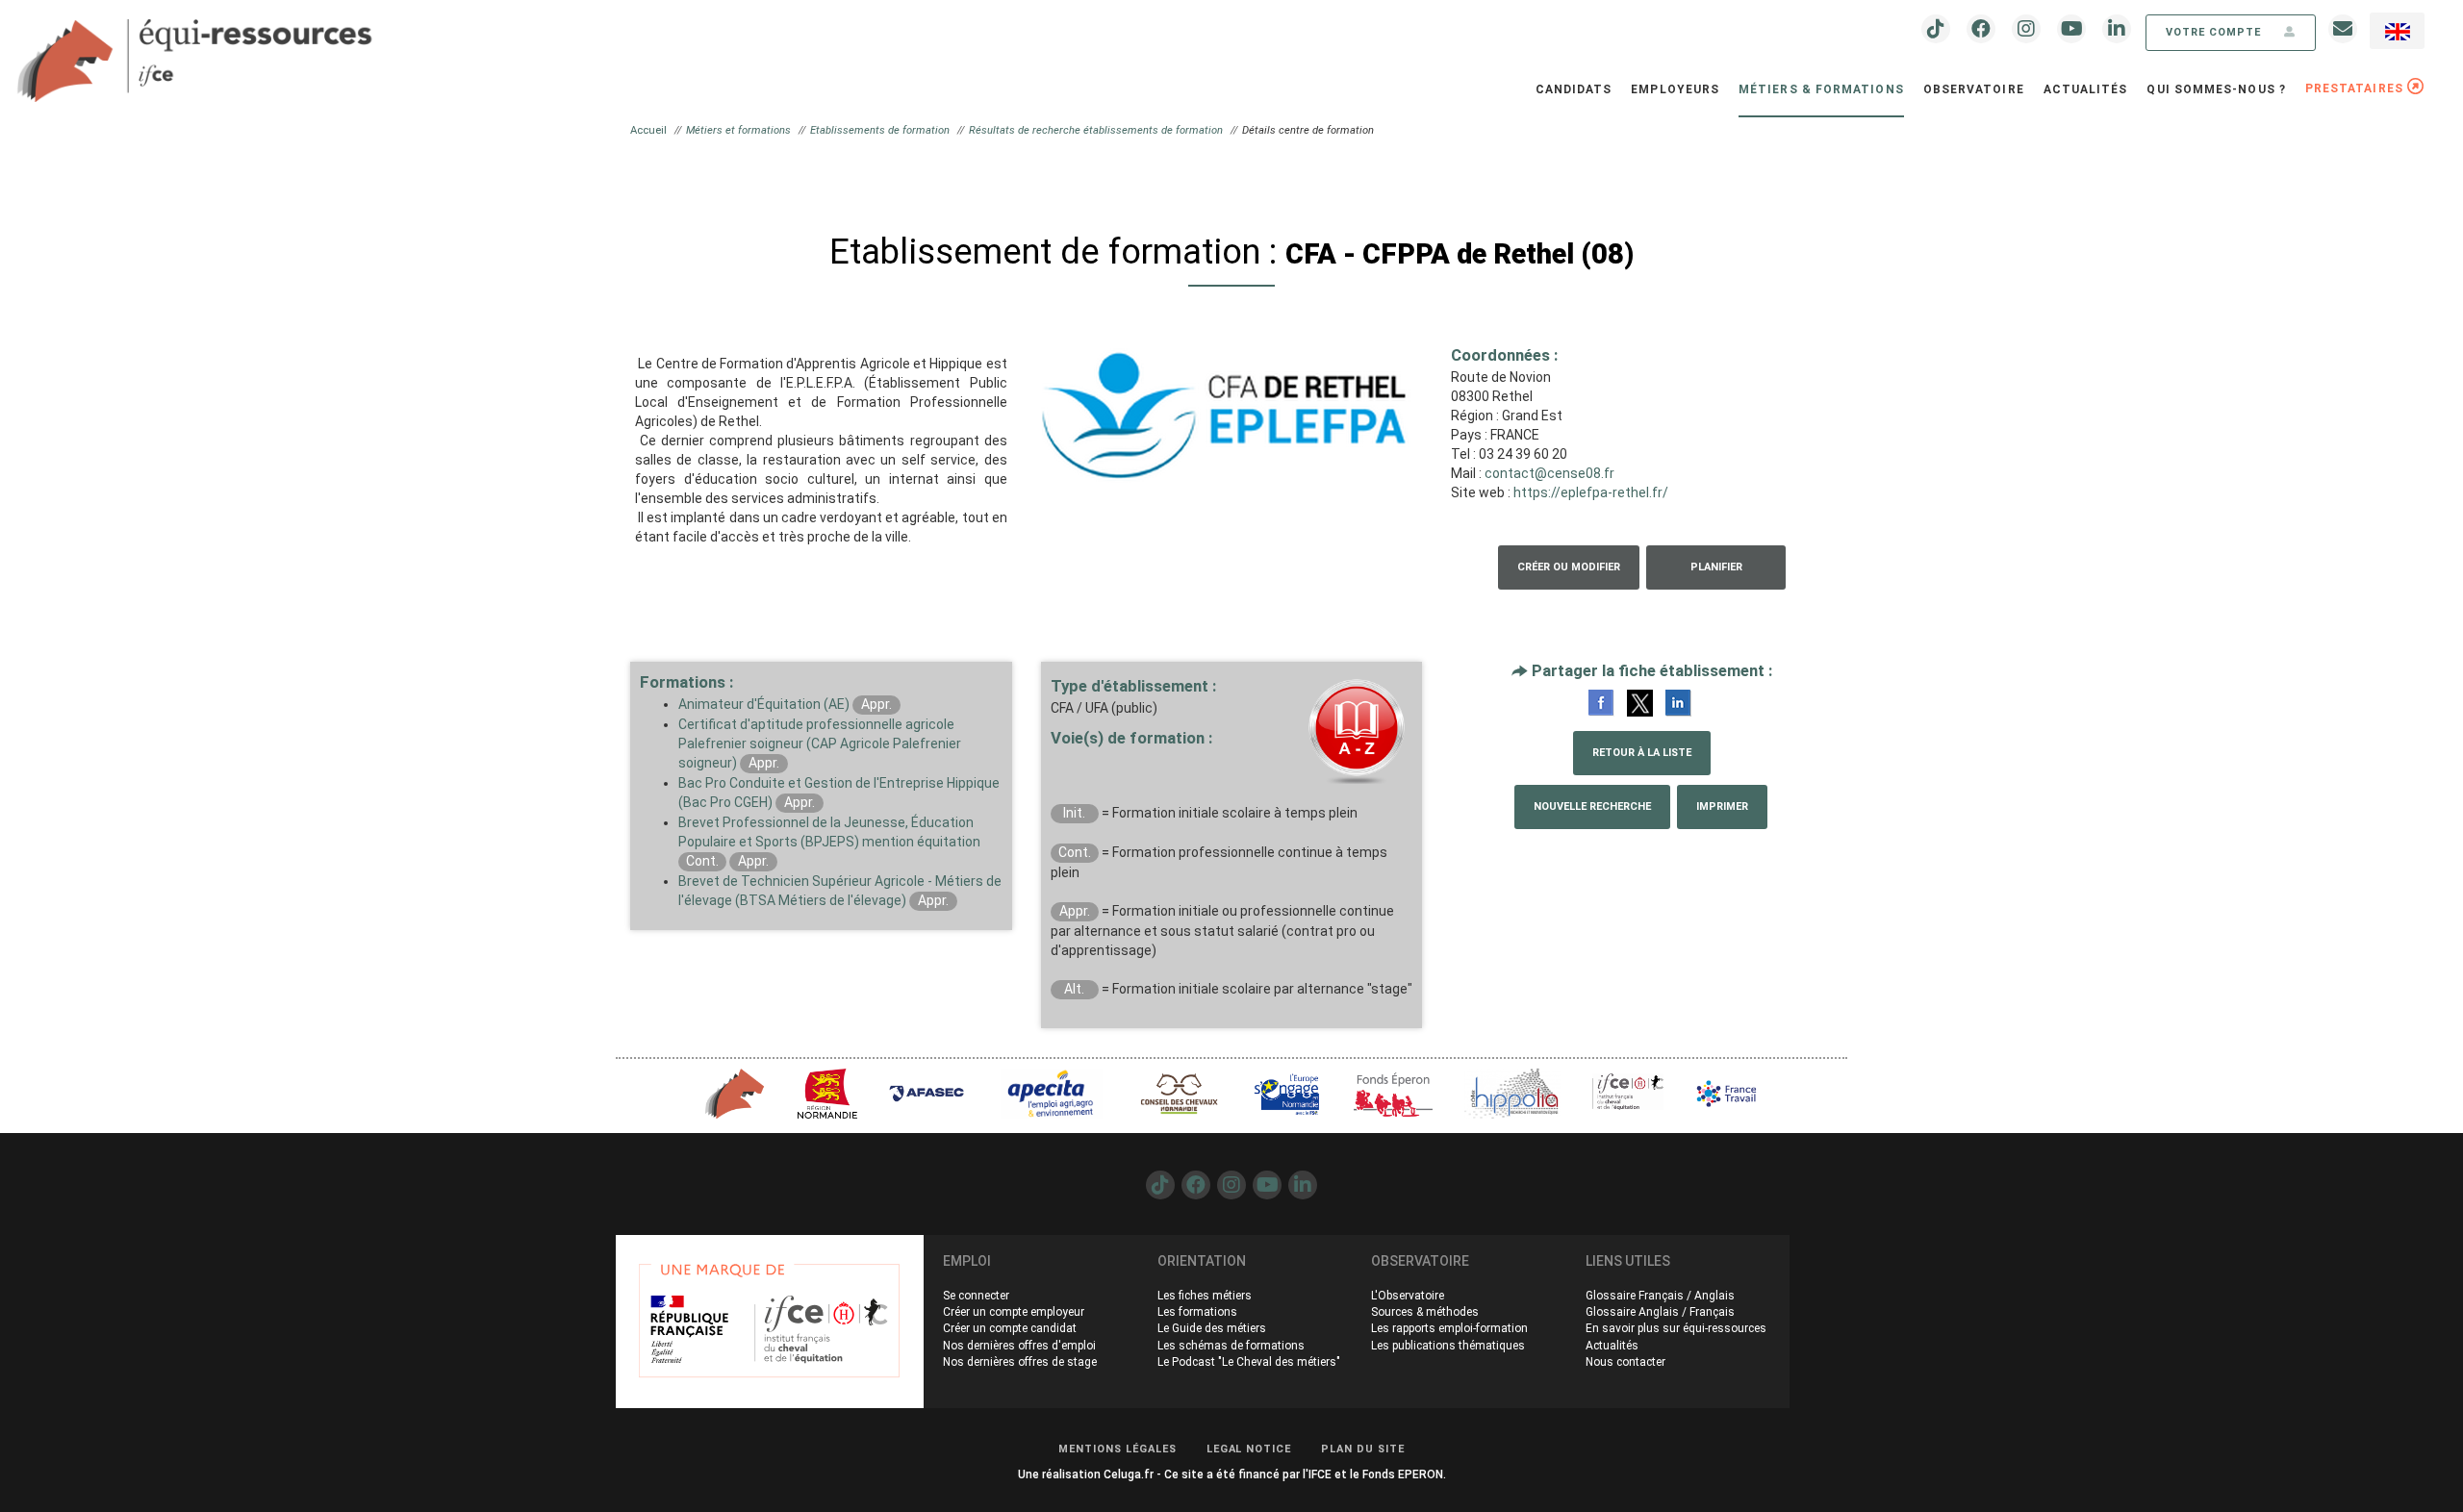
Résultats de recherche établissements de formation (1096, 130)
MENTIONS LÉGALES (1117, 1449)
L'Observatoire (1408, 1296)
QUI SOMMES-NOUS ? (2216, 89)
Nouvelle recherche (1592, 806)
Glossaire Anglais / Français (1660, 1312)
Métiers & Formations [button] (1821, 89)
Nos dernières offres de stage (1020, 1362)
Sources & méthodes (1425, 1312)
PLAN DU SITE (1363, 1449)
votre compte (2215, 32)
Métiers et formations (738, 130)
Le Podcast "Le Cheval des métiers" (1249, 1362)
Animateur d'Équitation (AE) (764, 704)
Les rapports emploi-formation (1449, 1328)
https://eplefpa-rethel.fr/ (1591, 492)
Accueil (648, 130)
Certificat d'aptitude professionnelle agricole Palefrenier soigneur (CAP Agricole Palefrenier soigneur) (820, 743)
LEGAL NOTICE (1249, 1449)
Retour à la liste (1642, 753)
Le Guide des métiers (1212, 1328)
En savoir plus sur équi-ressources (1676, 1328)
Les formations (1197, 1312)
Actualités (2086, 89)
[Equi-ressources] (197, 49)
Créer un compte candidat (1010, 1328)
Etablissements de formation (880, 130)
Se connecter (976, 1296)
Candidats (1574, 89)
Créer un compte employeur (1014, 1312)
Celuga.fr (1129, 1474)
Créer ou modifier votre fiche (1569, 575)
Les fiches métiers (1205, 1296)
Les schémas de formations (1231, 1346)
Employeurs (1675, 89)
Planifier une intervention (1716, 575)
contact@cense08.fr (1549, 473)
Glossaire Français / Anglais (1660, 1296)
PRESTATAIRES (2356, 88)
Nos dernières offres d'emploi (1019, 1346)
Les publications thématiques (1448, 1346)
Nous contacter (1625, 1362)
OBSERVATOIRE (1974, 89)
